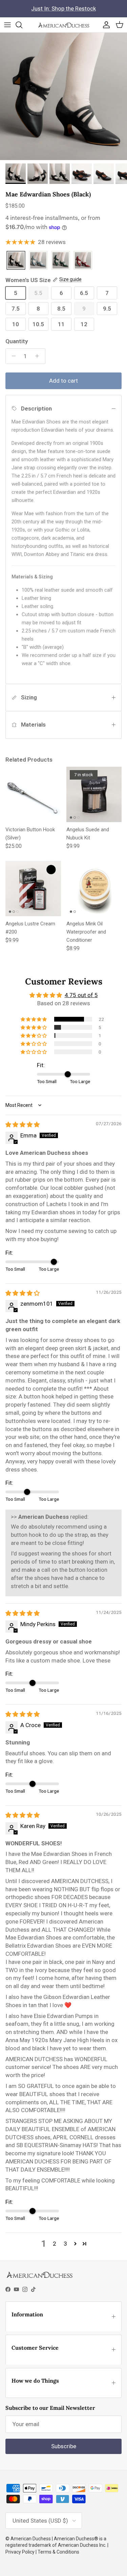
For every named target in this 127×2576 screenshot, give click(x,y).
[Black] (16, 261)
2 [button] (55, 2244)
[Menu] (7, 25)
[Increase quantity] (39, 356)
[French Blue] (38, 261)
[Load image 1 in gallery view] (63, 96)
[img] (23, 1125)
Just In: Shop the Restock (63, 8)
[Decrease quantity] (12, 356)
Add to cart (63, 381)
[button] (34, 1019)
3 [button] (65, 2244)
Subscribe (64, 2446)
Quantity (17, 341)
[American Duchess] (63, 25)
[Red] (83, 261)
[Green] (61, 261)
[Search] (22, 25)
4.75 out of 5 (81, 995)
